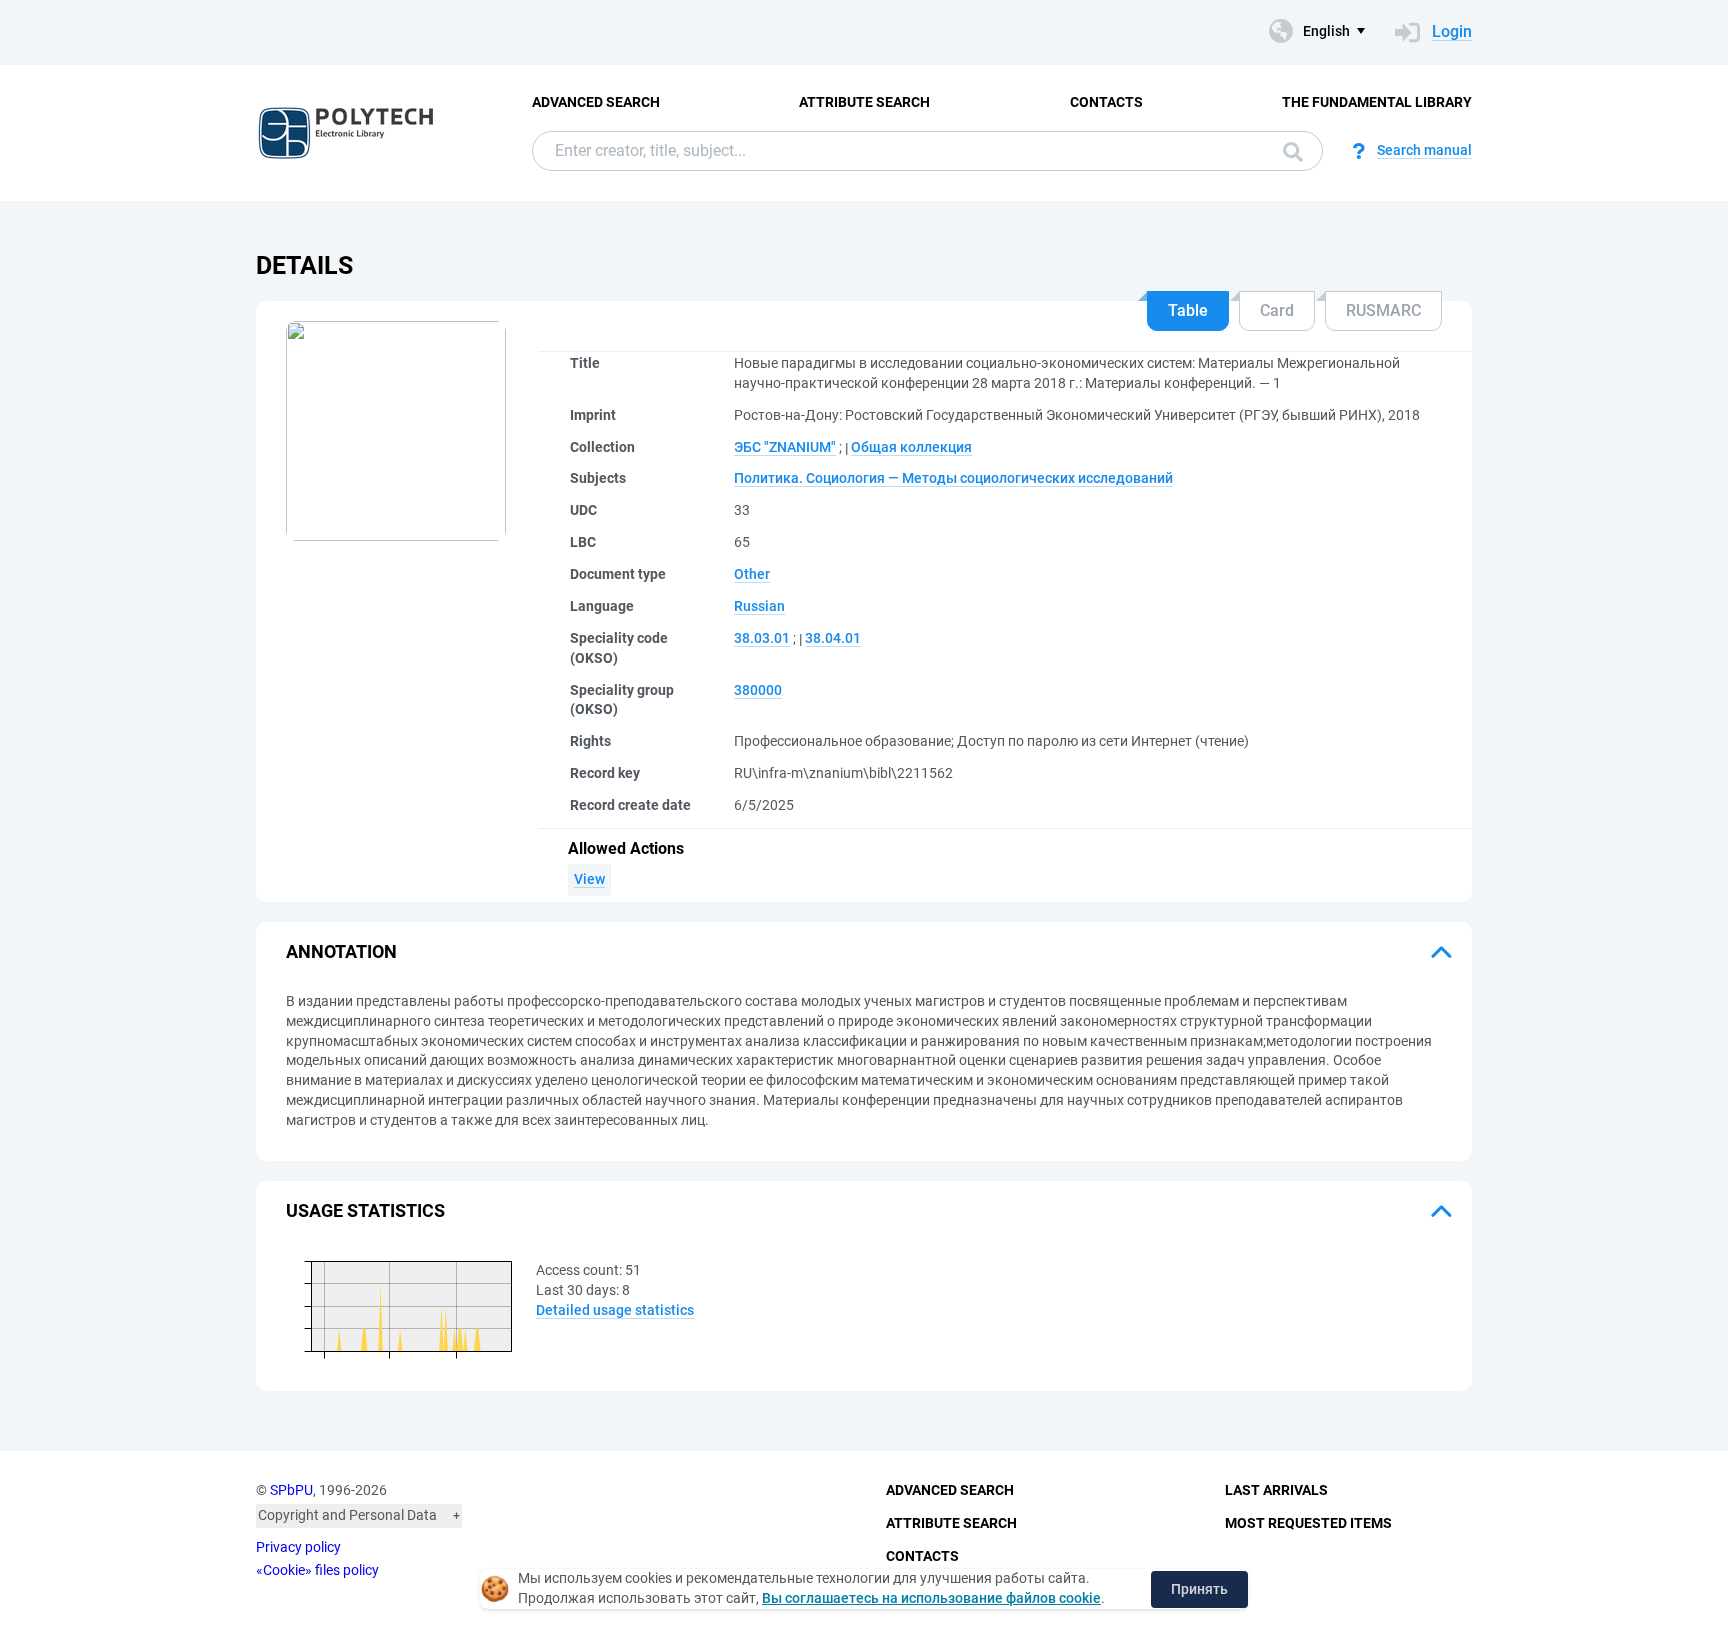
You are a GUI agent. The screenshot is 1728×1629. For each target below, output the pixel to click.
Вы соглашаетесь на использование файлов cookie (931, 1598)
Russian (759, 606)
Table (1188, 310)
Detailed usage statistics (615, 1310)
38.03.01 (762, 638)
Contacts (1106, 102)
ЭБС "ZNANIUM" (785, 447)
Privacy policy (298, 1547)
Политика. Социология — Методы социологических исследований (953, 478)
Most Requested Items (1308, 1523)
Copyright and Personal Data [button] (347, 1515)
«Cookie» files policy (317, 1570)
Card (1277, 310)
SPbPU (291, 1490)
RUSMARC (1383, 310)
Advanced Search (596, 102)
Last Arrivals (1276, 1490)
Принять (1199, 1589)
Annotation (341, 951)
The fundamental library (1377, 102)
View (589, 879)
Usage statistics (365, 1210)
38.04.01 (833, 638)
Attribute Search (864, 102)
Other (752, 574)
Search (1288, 151)
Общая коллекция (911, 447)
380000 (758, 690)
